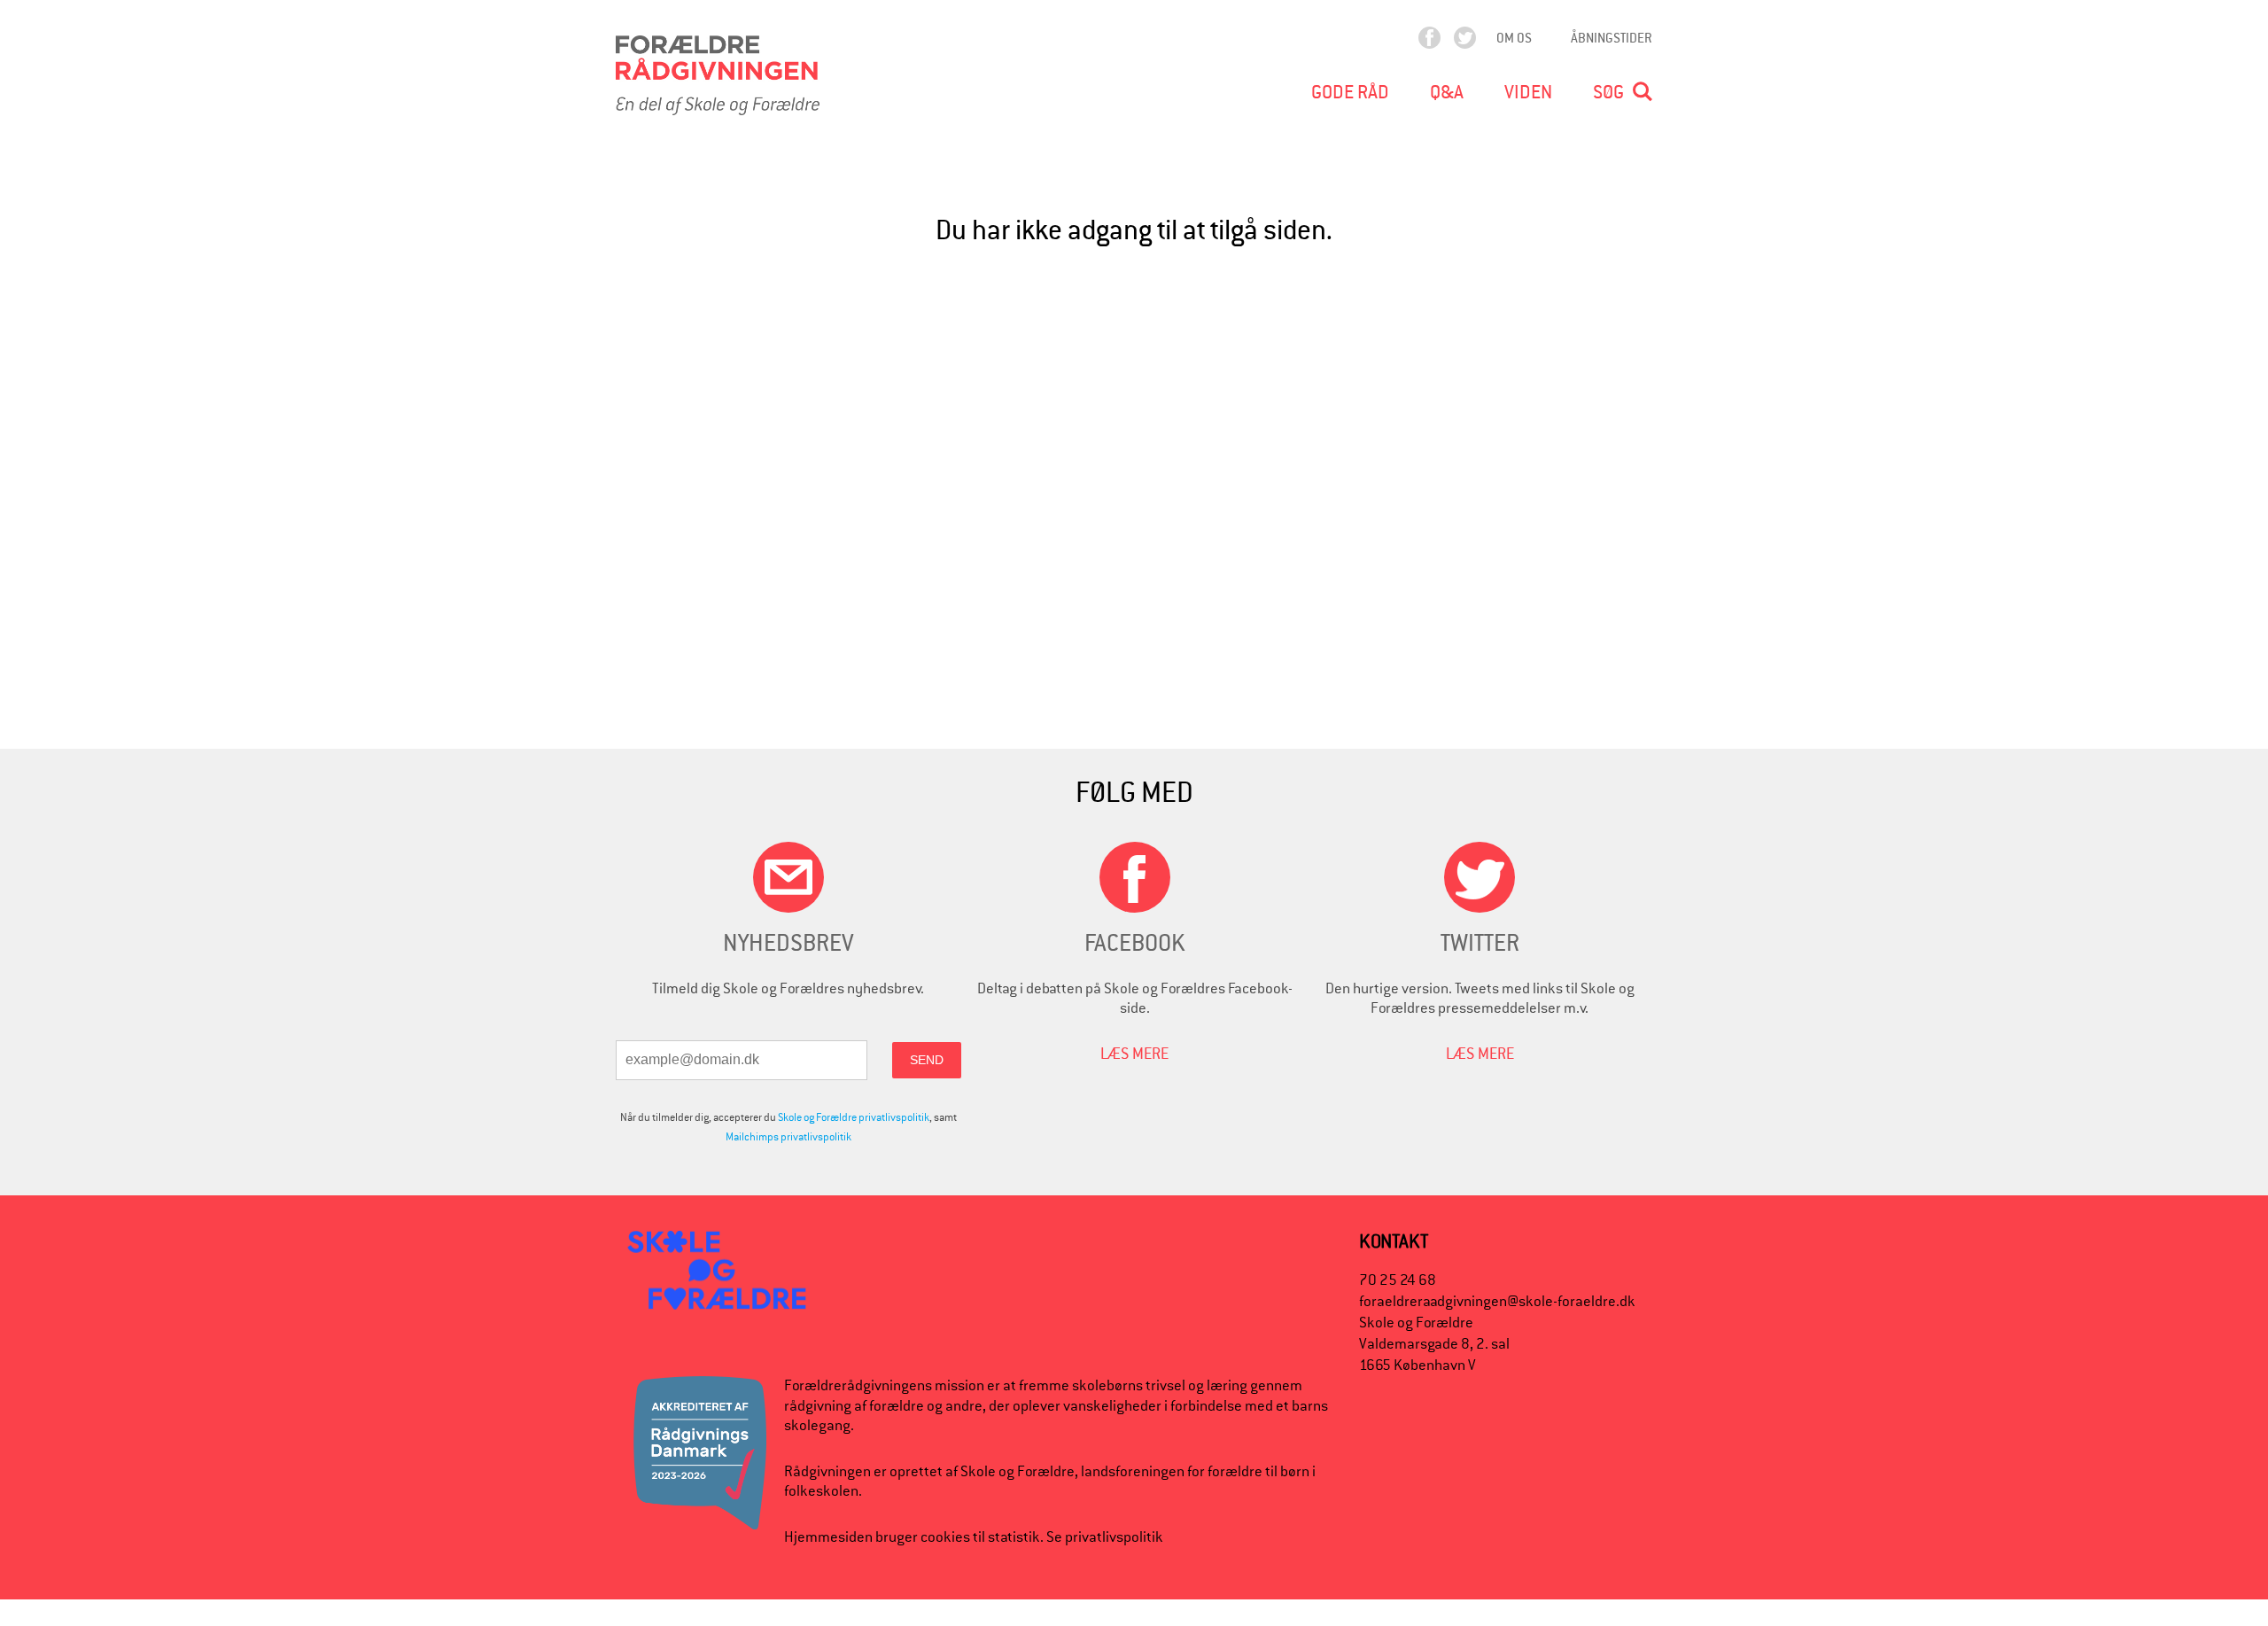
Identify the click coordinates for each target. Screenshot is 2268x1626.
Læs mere (1134, 1053)
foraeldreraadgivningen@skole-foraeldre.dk (1497, 1301)
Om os (1514, 38)
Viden (1528, 92)
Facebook (1445, 42)
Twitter (1480, 42)
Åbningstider (1612, 38)
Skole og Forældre (1017, 1471)
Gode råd (1350, 92)
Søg (1608, 92)
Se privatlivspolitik (1105, 1537)
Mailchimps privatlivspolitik (788, 1137)
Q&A (1447, 92)
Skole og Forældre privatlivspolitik (854, 1117)
